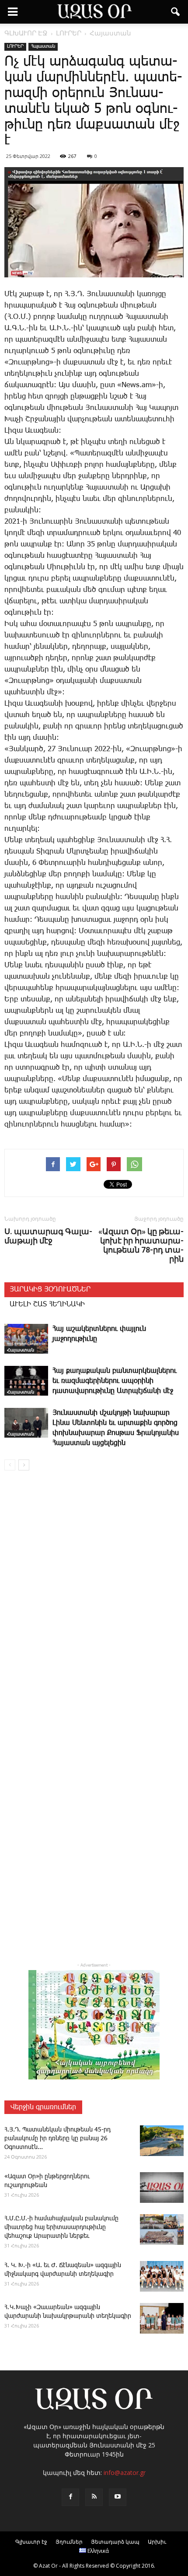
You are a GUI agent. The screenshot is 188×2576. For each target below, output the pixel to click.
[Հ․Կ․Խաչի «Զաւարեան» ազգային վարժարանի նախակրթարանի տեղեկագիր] (162, 2318)
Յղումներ (69, 2542)
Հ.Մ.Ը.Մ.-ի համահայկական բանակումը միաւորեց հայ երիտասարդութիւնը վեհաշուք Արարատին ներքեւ (61, 2227)
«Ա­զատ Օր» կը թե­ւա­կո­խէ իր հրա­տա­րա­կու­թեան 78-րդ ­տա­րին (141, 1245)
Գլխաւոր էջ (31, 2542)
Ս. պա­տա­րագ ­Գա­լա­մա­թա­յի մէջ (48, 1236)
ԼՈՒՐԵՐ (15, 46)
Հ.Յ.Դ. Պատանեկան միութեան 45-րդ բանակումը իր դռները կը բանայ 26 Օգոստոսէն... (57, 2138)
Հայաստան (43, 46)
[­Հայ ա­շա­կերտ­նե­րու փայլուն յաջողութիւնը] (26, 1339)
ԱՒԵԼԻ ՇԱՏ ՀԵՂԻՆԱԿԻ (47, 1304)
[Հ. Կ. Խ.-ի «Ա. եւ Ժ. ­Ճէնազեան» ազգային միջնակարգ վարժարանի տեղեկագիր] (162, 2276)
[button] (176, 12)
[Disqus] (94, 1603)
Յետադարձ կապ (115, 2542)
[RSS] (94, 2497)
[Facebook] (70, 2497)
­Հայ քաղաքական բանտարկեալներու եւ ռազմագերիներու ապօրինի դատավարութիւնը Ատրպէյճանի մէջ (115, 1381)
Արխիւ (157, 2542)
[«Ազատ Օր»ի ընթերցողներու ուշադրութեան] (162, 2187)
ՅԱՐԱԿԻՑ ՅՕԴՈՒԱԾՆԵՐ (50, 1290)
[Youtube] (118, 2497)
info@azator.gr (125, 2473)
